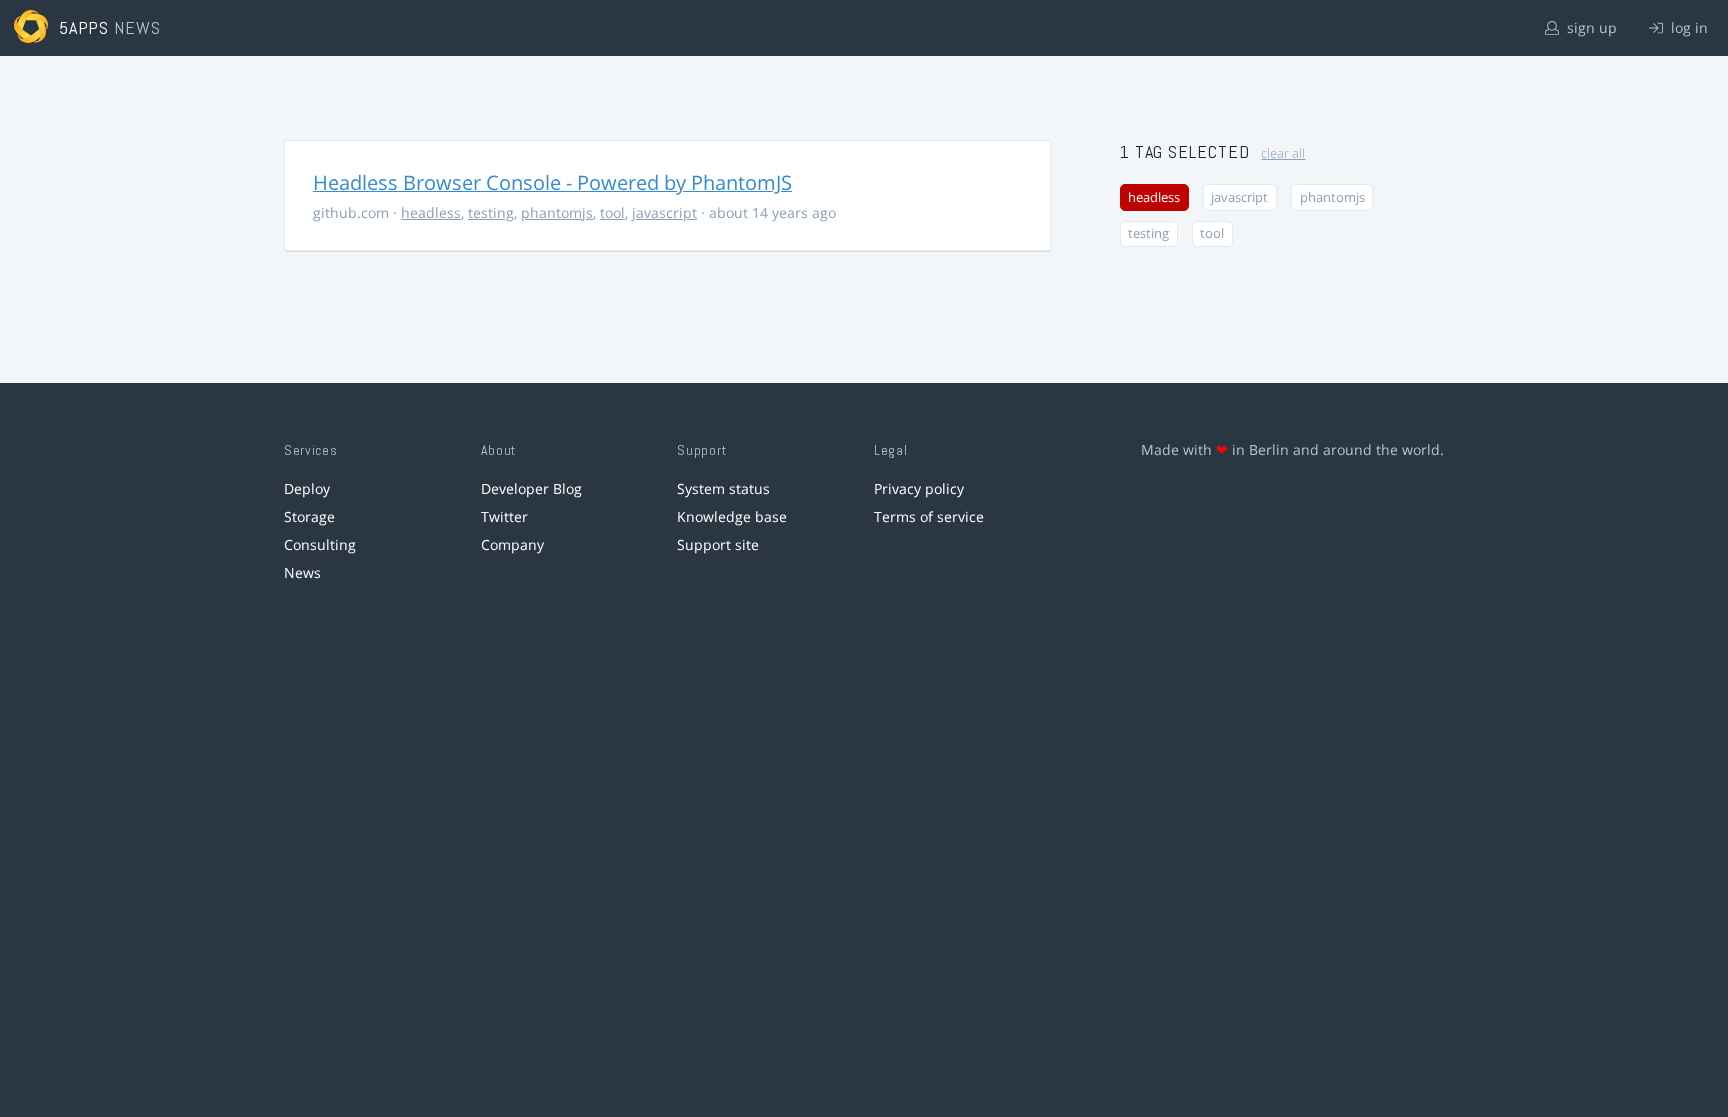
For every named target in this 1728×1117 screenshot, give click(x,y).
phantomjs (557, 212)
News (302, 572)
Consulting (320, 544)
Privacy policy (919, 488)
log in (1687, 27)
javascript (664, 212)
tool (612, 212)
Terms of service (929, 516)
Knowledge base (732, 516)
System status (723, 488)
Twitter (504, 516)
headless (431, 212)
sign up (1590, 27)
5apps (84, 27)
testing (491, 212)
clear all (1283, 153)
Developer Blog (531, 488)
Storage (309, 516)
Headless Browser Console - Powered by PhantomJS (552, 182)
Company (512, 544)
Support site (718, 544)
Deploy (307, 488)
